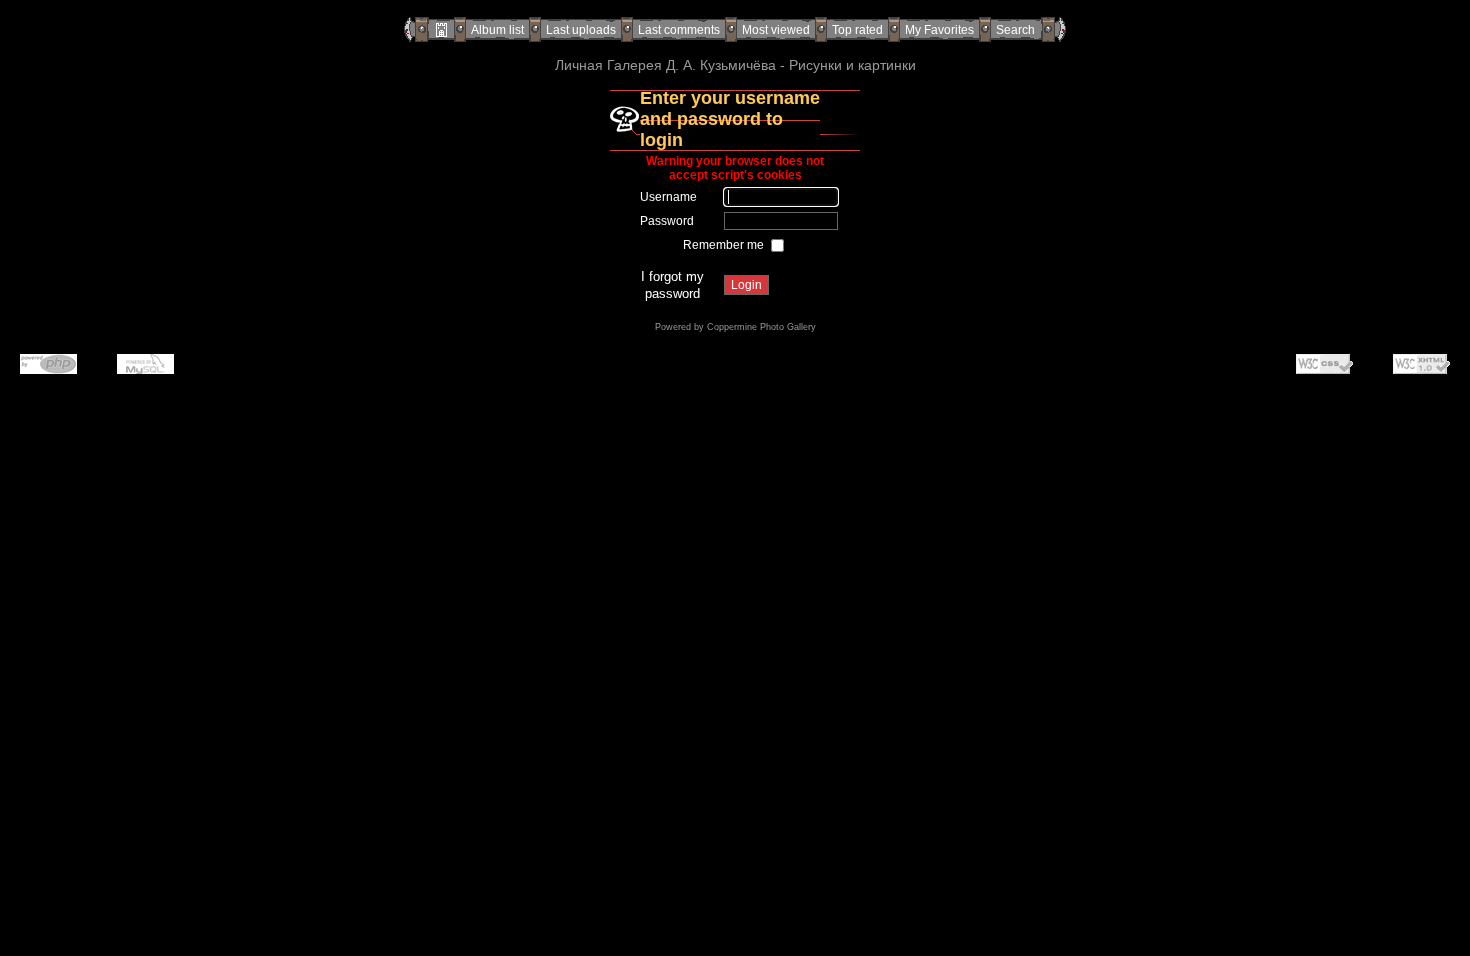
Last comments (679, 30)
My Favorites (939, 30)
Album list (497, 30)
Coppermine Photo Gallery (761, 327)
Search (1015, 30)
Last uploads (581, 30)
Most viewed (776, 30)
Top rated (857, 30)
